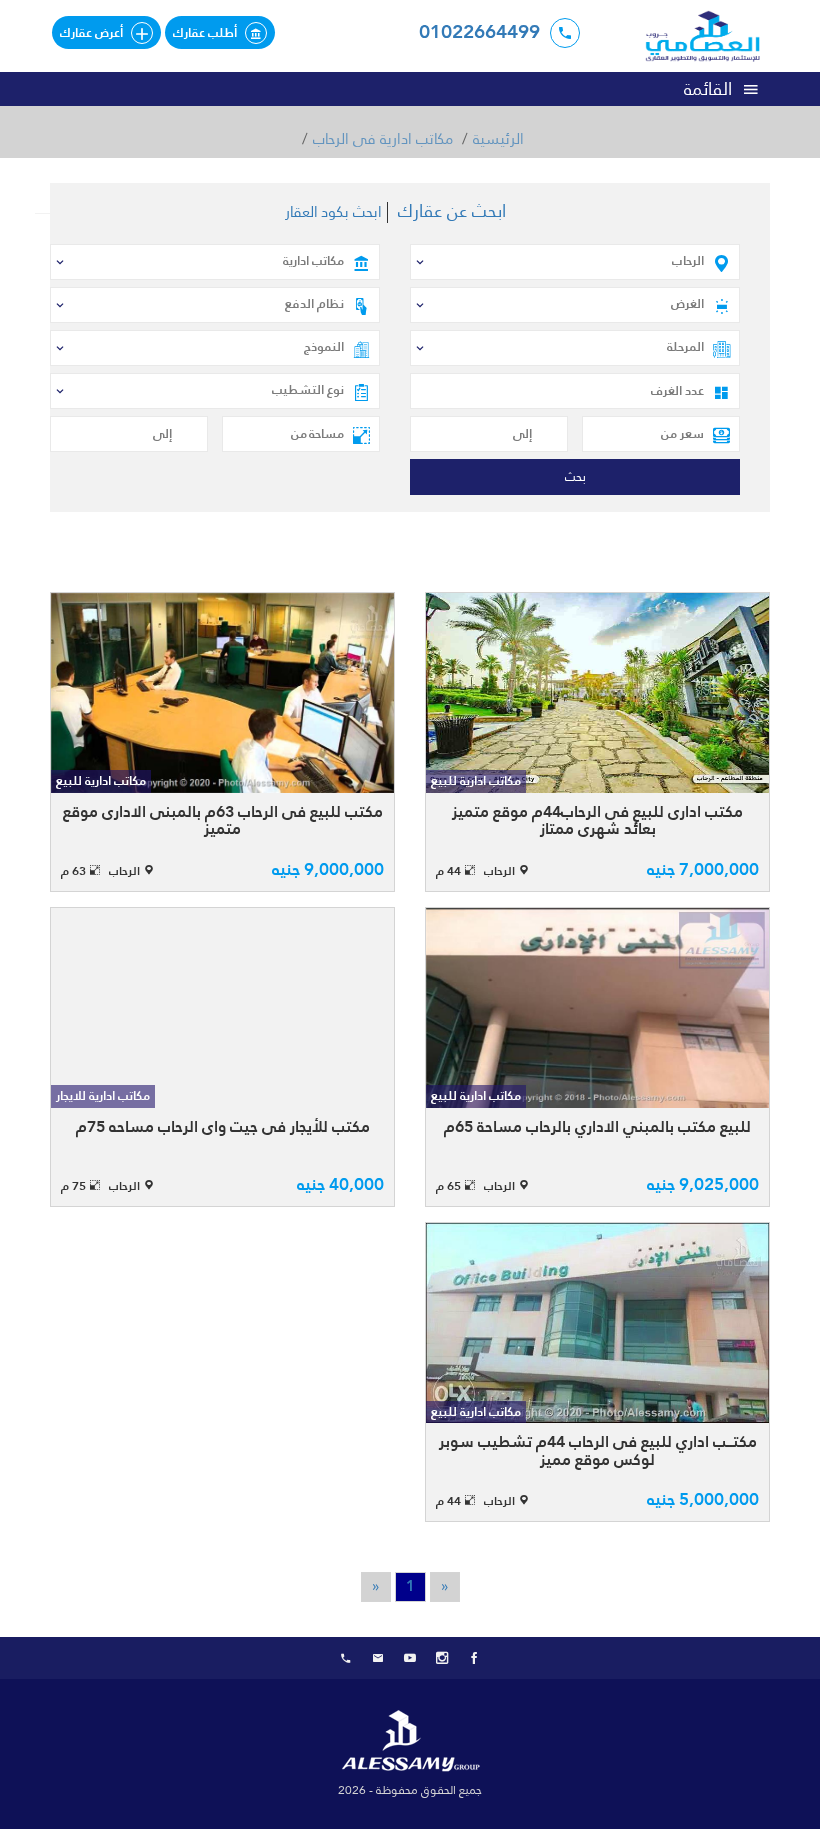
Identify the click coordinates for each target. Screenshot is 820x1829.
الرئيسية (498, 139)
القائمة (708, 88)
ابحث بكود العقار (333, 212)
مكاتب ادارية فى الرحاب (383, 139)
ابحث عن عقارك (452, 211)
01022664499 (479, 31)
